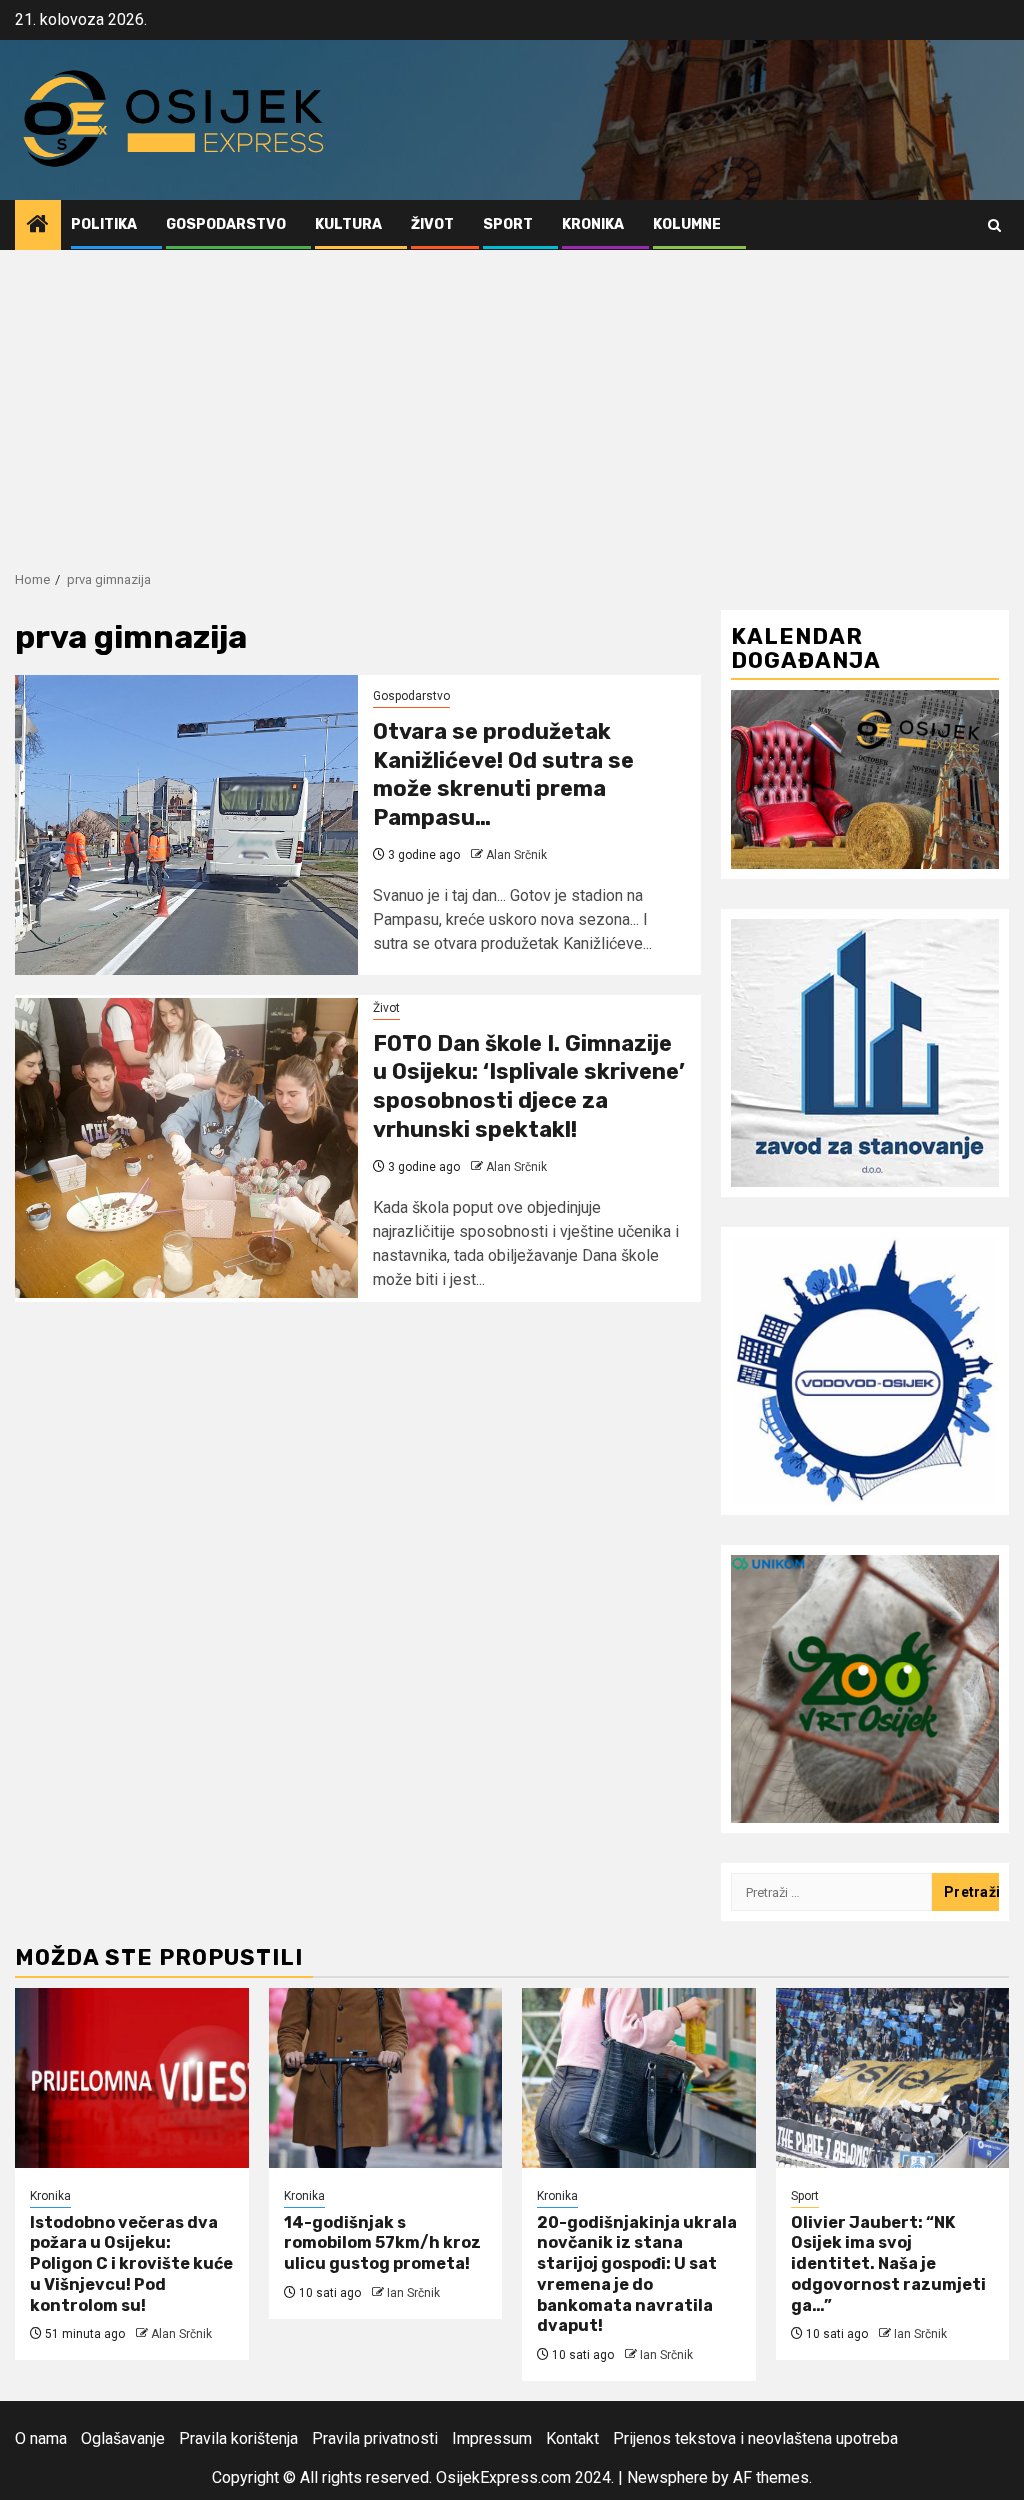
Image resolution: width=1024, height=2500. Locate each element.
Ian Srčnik (413, 2293)
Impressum (492, 2438)
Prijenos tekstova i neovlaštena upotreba (755, 2438)
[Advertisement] (512, 400)
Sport (508, 224)
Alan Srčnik (516, 855)
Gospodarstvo (226, 224)
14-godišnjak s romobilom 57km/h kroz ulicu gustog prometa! (382, 2243)
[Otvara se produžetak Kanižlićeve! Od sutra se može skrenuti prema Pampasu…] (186, 825)
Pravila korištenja (238, 2438)
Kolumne (687, 224)
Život (432, 224)
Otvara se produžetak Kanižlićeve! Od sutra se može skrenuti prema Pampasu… (503, 774)
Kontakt (572, 2438)
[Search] (994, 225)
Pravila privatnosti (375, 2438)
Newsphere (667, 2477)
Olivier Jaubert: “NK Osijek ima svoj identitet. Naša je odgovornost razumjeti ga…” (888, 2264)
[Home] (38, 226)
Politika (104, 224)
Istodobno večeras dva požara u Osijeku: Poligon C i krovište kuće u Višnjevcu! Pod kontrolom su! (131, 2264)
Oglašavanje (123, 2438)
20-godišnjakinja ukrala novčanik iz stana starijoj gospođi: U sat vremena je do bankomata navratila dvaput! (637, 2274)
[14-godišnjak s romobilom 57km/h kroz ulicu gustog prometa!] (386, 2078)
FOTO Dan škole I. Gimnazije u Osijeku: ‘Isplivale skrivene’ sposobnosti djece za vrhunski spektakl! (529, 1086)
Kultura (348, 224)
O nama (41, 2438)
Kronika (593, 224)
